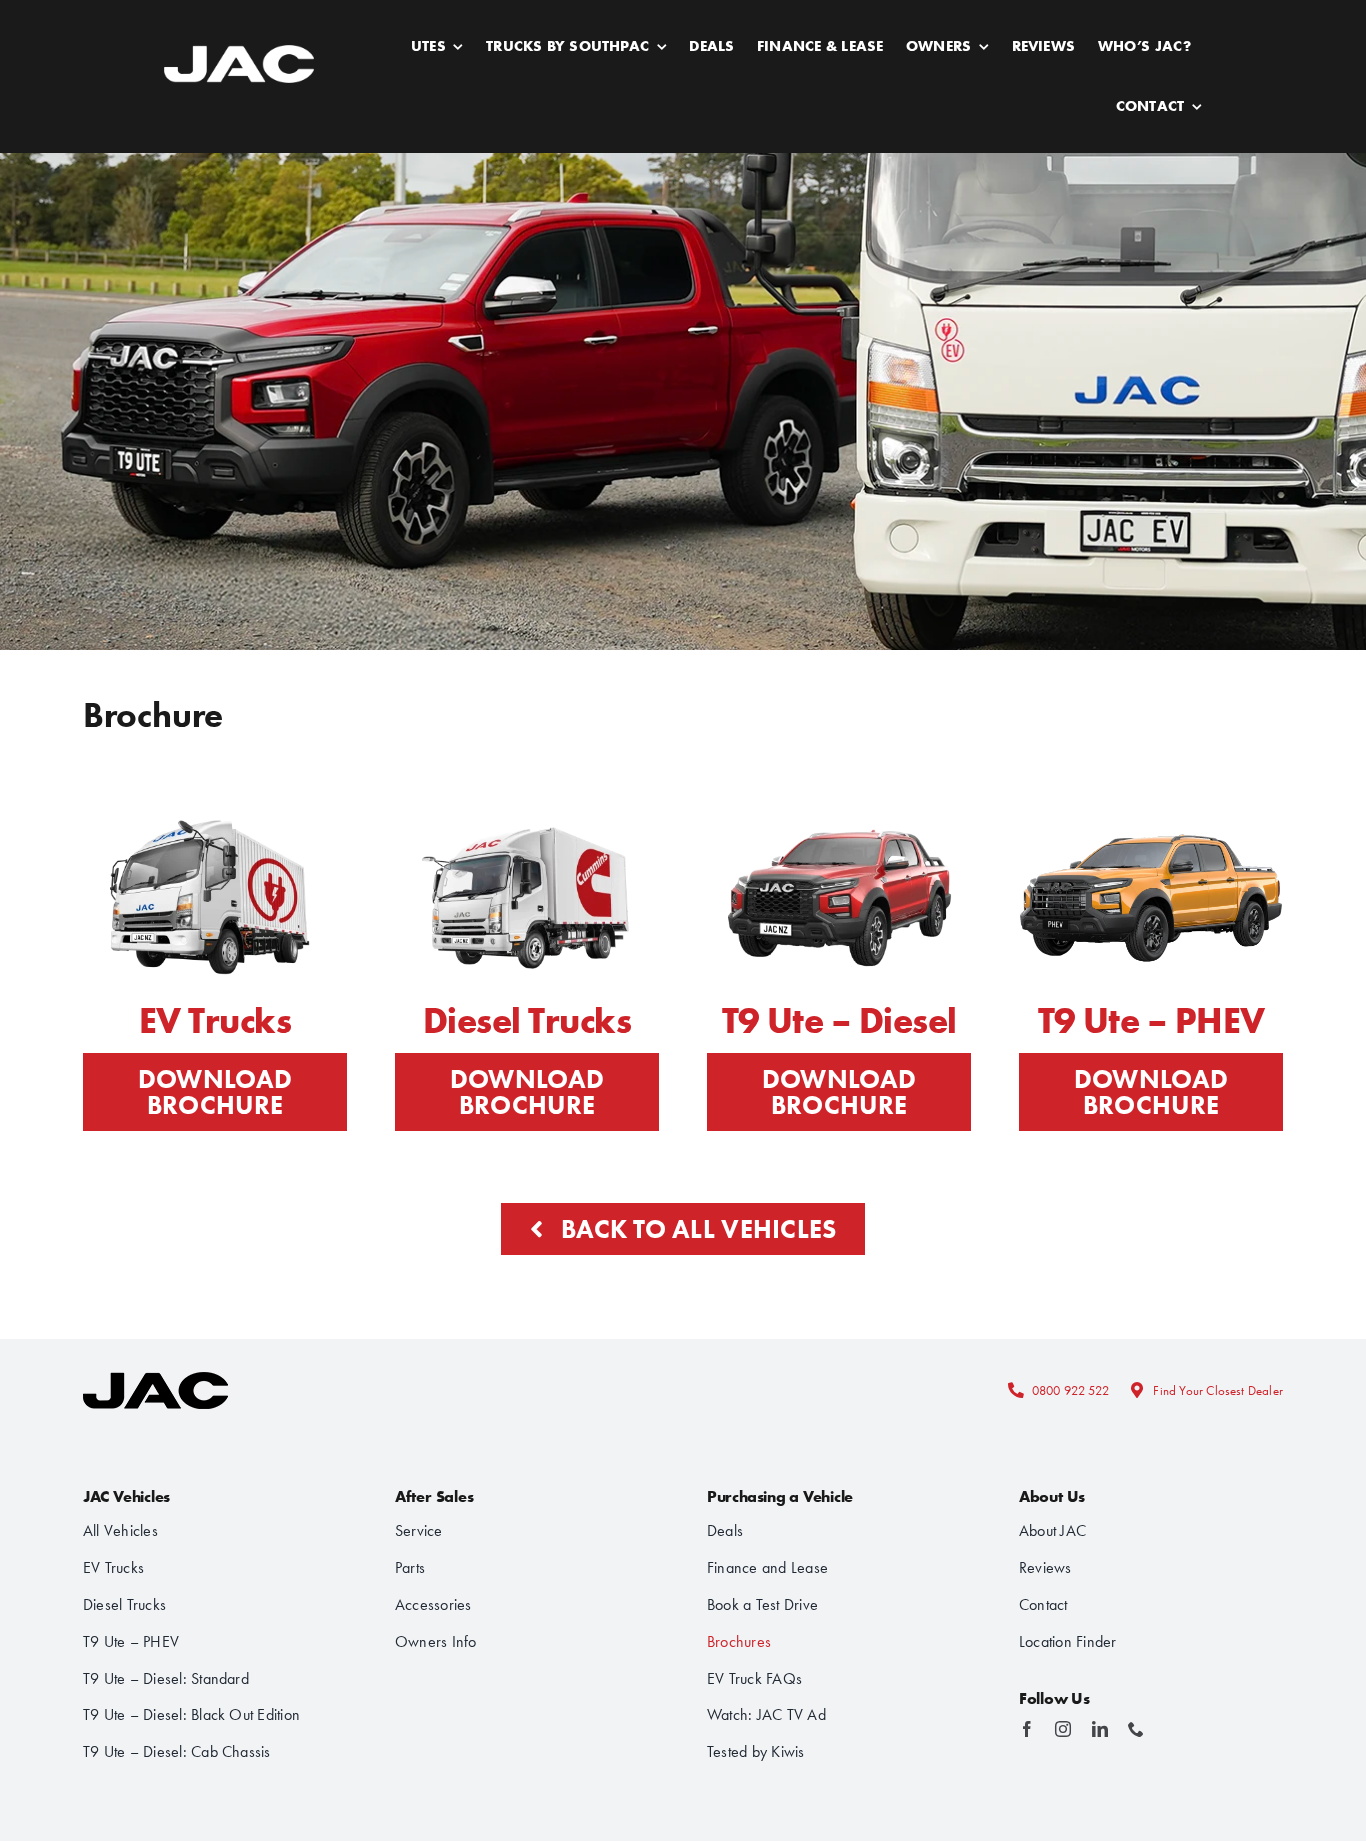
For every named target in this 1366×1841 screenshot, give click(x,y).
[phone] (1136, 1729)
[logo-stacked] (155, 1366)
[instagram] (1063, 1729)
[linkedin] (1100, 1729)
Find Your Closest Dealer (1218, 1390)
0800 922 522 (1070, 1390)
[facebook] (1027, 1729)
